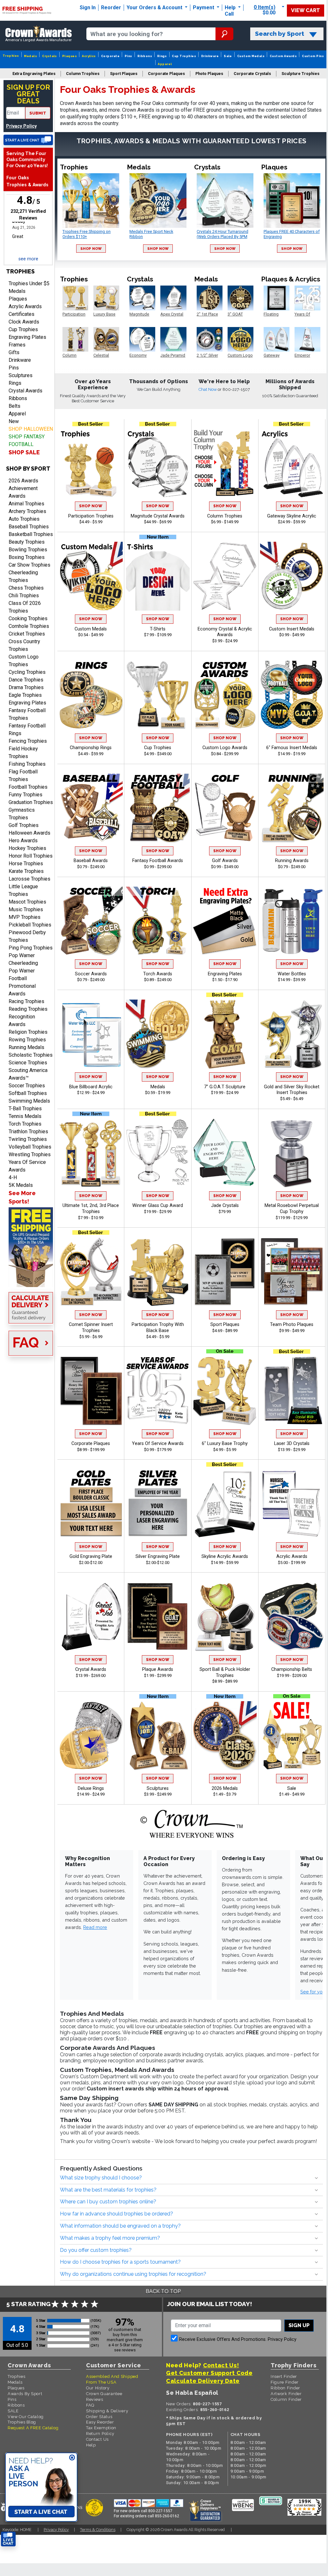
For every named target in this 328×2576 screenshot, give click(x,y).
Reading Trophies (28, 1009)
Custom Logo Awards (225, 748)
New (14, 421)
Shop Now (91, 249)
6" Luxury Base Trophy (225, 1444)
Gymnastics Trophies (22, 814)
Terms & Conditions (98, 2530)
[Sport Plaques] (225, 1272)
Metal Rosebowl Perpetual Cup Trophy (292, 1209)
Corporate (110, 56)
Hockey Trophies (27, 848)
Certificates (22, 314)
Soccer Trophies (27, 1086)
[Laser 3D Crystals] (292, 1391)
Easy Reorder (100, 2422)
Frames (17, 345)
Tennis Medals (25, 1116)
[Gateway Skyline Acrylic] (292, 463)
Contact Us (97, 2439)
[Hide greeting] (72, 2458)
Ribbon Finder (285, 2388)
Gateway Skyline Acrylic (292, 516)
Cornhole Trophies (29, 626)
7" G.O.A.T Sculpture (225, 1087)
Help (230, 7)
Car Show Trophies (29, 565)
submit (38, 113)
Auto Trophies (24, 519)
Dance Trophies (26, 680)
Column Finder (286, 2399)
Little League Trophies (23, 890)
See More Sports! (22, 1197)
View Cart (306, 10)
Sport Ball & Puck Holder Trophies (225, 1672)
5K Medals (21, 1185)
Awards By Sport (25, 2394)
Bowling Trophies (28, 550)
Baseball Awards (91, 861)
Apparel (165, 64)
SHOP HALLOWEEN (31, 429)
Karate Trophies (26, 871)
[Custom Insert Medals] (292, 576)
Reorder (111, 7)
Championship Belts (292, 1669)
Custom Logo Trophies (24, 661)
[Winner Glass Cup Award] (158, 1153)
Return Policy (100, 2434)
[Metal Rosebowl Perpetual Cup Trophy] (292, 1153)
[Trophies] (28, 1247)
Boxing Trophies (27, 557)
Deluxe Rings (91, 1788)
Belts (15, 406)
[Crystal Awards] (91, 1617)
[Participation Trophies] (91, 463)
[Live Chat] (28, 140)
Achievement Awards (23, 492)
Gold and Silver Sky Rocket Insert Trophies (292, 1090)
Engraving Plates (27, 337)
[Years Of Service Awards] (158, 1391)
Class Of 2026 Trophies (25, 607)
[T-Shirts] (158, 576)
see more (28, 259)
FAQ (90, 2405)
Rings (162, 56)
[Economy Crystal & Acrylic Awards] (225, 576)
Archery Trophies (27, 511)
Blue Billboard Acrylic (91, 1087)
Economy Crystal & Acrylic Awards (225, 632)
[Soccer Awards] (91, 921)
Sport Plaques (225, 1325)
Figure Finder (285, 2382)
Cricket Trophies (27, 634)
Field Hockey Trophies (23, 752)
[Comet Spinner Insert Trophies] (91, 1272)
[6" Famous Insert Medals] (292, 695)
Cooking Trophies (28, 618)
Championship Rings (91, 748)
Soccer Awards (91, 974)
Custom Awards (283, 56)
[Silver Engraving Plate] (158, 1504)
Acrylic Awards (25, 306)
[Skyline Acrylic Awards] (225, 1504)
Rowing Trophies (27, 1040)
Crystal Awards (26, 391)
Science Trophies (28, 1063)
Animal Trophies (26, 504)
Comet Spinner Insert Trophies (91, 1328)
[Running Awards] (292, 808)
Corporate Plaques (91, 1444)
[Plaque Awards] (158, 1617)
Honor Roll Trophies (31, 856)
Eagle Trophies (25, 695)
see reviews (125, 2350)
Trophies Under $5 (29, 283)
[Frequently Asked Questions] (28, 1344)
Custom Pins (313, 56)
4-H (13, 1177)
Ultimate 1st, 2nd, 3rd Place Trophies (91, 1209)
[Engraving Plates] (225, 921)
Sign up (299, 2325)
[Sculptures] (158, 1736)
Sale (228, 56)
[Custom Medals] (91, 576)
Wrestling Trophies (30, 1154)
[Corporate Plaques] (91, 1391)
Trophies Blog (22, 2422)
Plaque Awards (158, 1669)
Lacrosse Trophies (29, 879)
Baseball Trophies (29, 527)
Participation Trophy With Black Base (158, 1328)
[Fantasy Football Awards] (158, 808)
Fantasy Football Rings (27, 730)
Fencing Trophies (28, 741)
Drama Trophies (26, 687)
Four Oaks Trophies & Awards (27, 181)
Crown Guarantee (104, 2394)
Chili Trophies (24, 596)
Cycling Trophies (27, 672)
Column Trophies (225, 516)
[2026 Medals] (225, 1736)
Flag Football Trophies (23, 775)
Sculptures (21, 375)
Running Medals (26, 1047)
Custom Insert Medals (292, 629)
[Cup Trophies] (158, 695)
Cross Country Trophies (24, 645)
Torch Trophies (25, 1124)
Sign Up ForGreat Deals (28, 94)
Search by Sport (280, 34)
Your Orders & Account (155, 7)
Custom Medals (251, 56)
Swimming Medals (29, 1101)
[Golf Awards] (225, 808)
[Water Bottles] (292, 921)
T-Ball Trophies (25, 1109)
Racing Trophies (26, 1001)
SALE (13, 2411)
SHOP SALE (24, 452)
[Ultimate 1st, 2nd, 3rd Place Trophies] (91, 1153)
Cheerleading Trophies (23, 576)
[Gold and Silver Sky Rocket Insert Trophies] (292, 1034)
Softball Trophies (28, 1093)
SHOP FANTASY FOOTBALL (27, 440)
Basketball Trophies (31, 534)
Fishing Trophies (27, 764)
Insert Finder (284, 2376)
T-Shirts (158, 629)
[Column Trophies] (225, 463)
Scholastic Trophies (31, 1055)
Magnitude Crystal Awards (158, 516)
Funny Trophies (26, 795)
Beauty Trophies (27, 542)
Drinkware (210, 56)
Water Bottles (292, 974)
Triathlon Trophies (28, 1132)
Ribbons (145, 56)
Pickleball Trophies (30, 925)
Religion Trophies (28, 1032)
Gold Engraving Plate (91, 1556)
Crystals (50, 56)
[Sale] (292, 1736)
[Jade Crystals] (225, 1153)
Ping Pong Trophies (31, 948)
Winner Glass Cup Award (158, 1206)
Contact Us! (221, 2365)
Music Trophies (26, 909)
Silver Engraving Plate (158, 1556)
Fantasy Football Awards (158, 861)
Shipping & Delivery (107, 2411)
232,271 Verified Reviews (30, 215)
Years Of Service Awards (27, 1166)
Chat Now (208, 389)
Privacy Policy (21, 126)
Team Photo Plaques (292, 1325)
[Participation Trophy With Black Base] (158, 1272)
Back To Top (163, 2291)
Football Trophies (28, 787)
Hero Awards (23, 841)
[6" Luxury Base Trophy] (225, 1391)
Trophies (11, 56)
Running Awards (292, 861)
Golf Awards (225, 861)
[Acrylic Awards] (292, 1504)
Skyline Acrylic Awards (225, 1556)
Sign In (88, 7)
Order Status (99, 2417)
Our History (98, 2388)
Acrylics (89, 56)
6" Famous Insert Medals (292, 748)
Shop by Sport (28, 469)
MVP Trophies (25, 917)
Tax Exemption (101, 2428)
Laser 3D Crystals (292, 1444)
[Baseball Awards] (91, 808)
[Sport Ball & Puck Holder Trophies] (225, 1617)
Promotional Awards (22, 990)
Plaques (69, 56)
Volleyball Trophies (30, 1147)
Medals (30, 56)
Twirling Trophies (28, 1139)
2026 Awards (23, 481)
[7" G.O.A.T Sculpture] (225, 1034)
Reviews (95, 2399)
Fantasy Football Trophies (27, 714)
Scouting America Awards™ (28, 1074)
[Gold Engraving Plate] (91, 1504)
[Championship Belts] (292, 1617)
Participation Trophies (91, 516)
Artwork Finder (286, 2394)
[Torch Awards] (158, 921)
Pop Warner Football (22, 975)
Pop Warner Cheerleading (23, 959)
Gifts (14, 352)
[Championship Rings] (91, 695)
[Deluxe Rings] (91, 1736)
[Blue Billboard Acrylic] (91, 1034)
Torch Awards (158, 974)
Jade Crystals (225, 1206)
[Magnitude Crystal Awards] (158, 463)
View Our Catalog (26, 2417)
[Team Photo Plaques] (292, 1272)
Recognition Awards (22, 1020)
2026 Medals (225, 1788)
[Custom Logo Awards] (225, 695)
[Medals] (158, 1034)
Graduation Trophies (31, 802)
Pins (128, 56)
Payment (204, 7)
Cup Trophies (184, 56)
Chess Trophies (26, 588)
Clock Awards (24, 322)
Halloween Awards (29, 833)
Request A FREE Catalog (33, 2428)
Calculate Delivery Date (203, 2381)
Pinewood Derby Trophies (27, 936)
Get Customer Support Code (209, 2373)
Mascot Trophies (27, 902)
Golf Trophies (24, 825)
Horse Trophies (26, 864)
